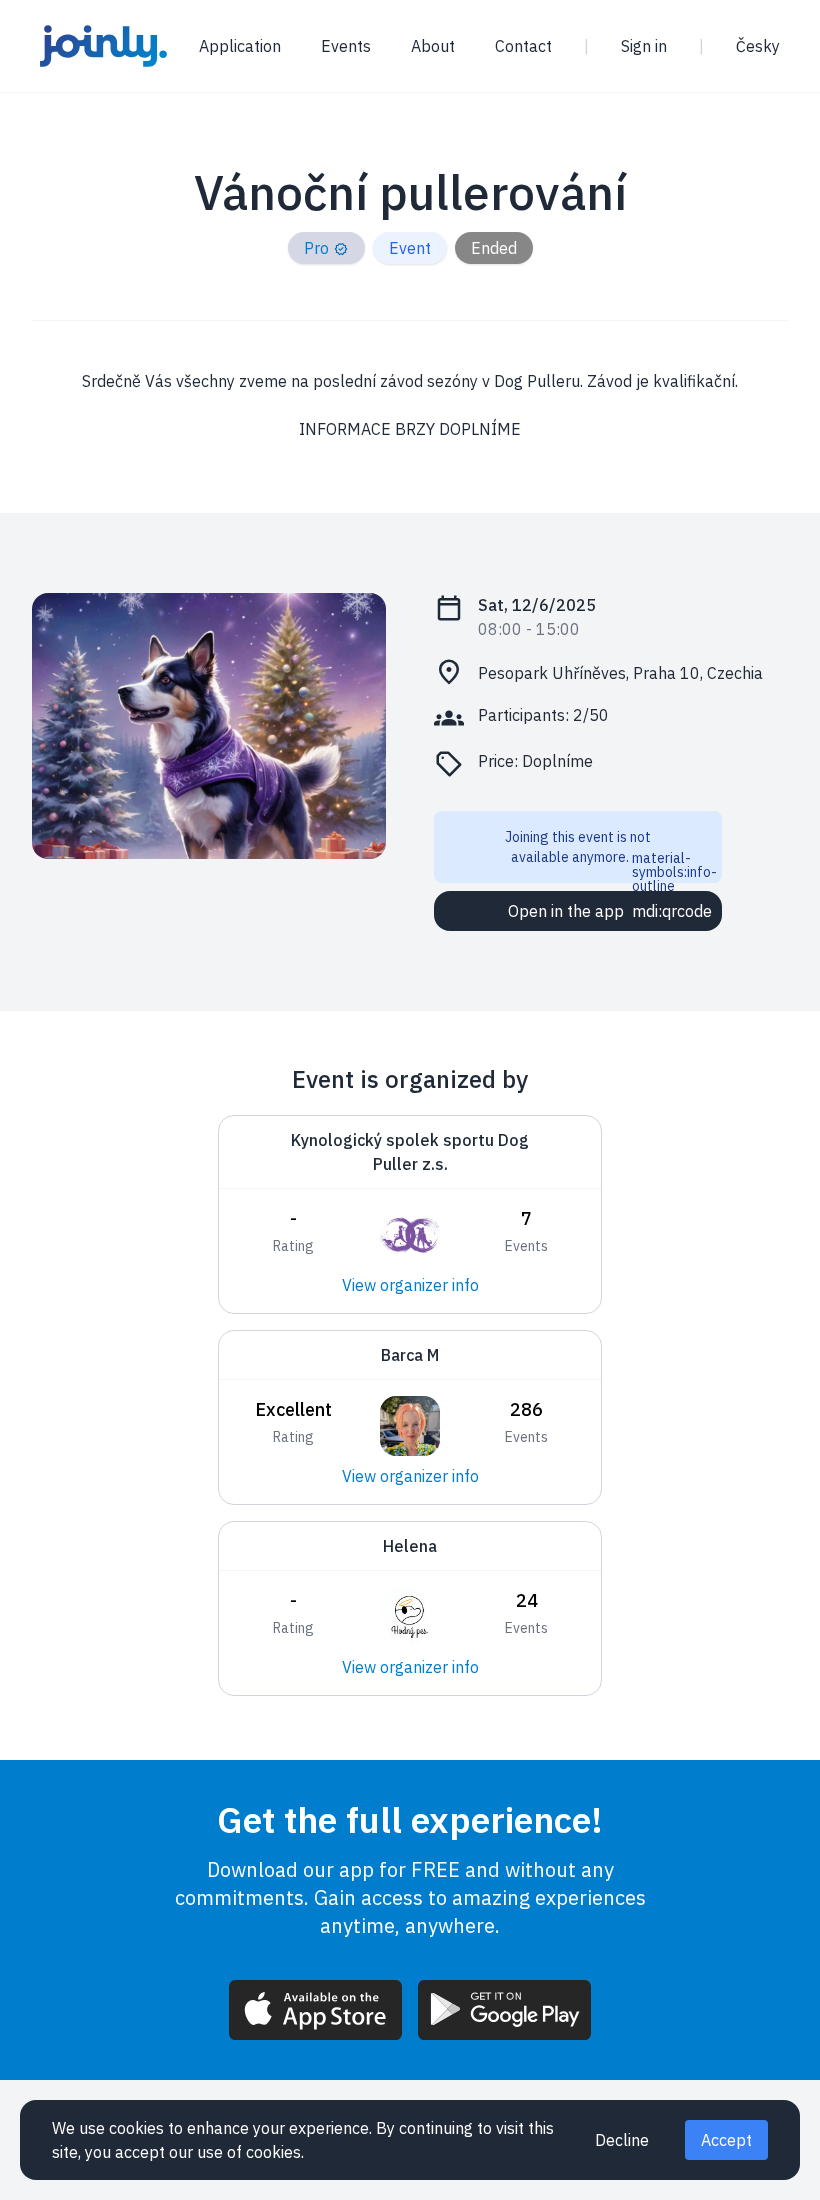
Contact (523, 46)
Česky (758, 46)
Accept (726, 2140)
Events (346, 46)
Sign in (644, 46)
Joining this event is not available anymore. (611, 855)
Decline (622, 2140)
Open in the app (610, 911)
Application (240, 46)
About (433, 46)
